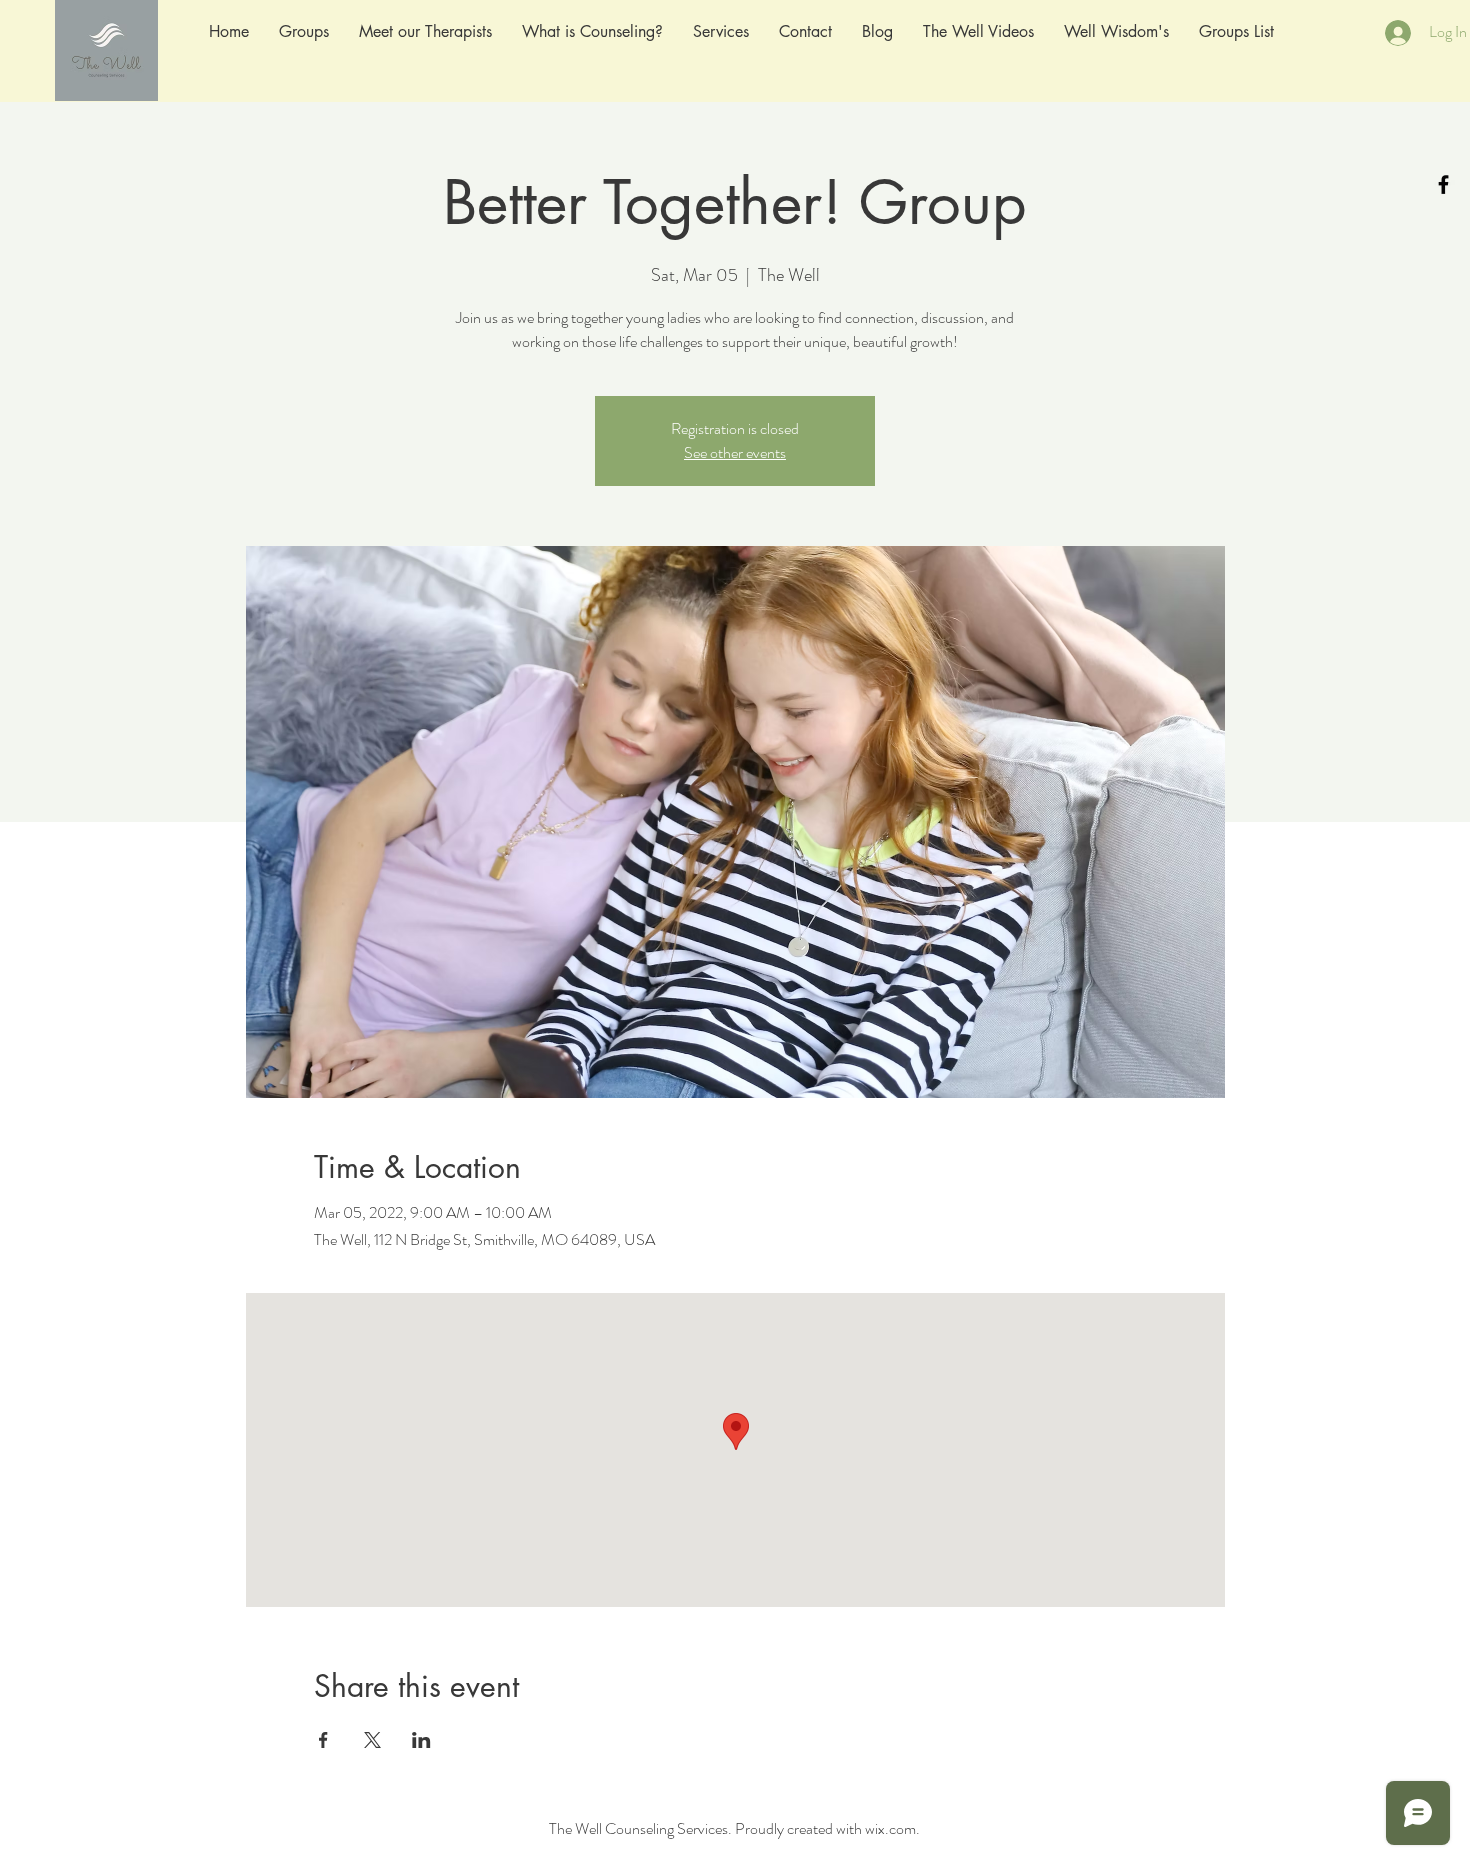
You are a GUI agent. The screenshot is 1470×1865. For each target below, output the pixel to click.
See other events (735, 452)
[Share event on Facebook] (323, 1740)
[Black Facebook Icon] (1443, 184)
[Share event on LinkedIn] (421, 1740)
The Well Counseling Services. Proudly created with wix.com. (734, 1828)
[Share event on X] (372, 1740)
